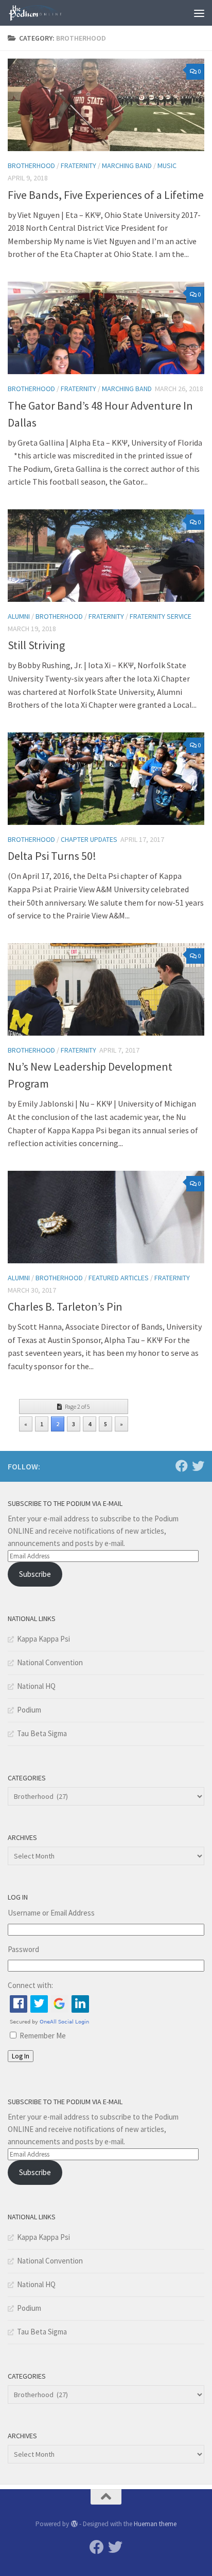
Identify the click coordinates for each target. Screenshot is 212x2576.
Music (167, 165)
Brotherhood (31, 165)
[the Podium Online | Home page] (45, 13)
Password (23, 1949)
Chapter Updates (89, 839)
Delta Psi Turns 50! (52, 856)
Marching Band (127, 165)
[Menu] (199, 13)
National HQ (36, 1686)
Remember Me (43, 2036)
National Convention (50, 1662)
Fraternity (78, 165)
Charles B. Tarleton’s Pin (65, 1307)
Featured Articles (119, 1278)
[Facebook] (182, 1466)
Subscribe (35, 1574)
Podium (29, 1710)
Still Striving (36, 645)
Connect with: (30, 1985)
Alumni (19, 616)
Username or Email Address (51, 1913)
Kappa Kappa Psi (43, 1639)
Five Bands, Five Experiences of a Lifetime (106, 195)
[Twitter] (198, 1466)
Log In (21, 2056)
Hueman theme (155, 2524)
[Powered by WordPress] (74, 2524)
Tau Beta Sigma (42, 1733)
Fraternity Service (161, 616)
